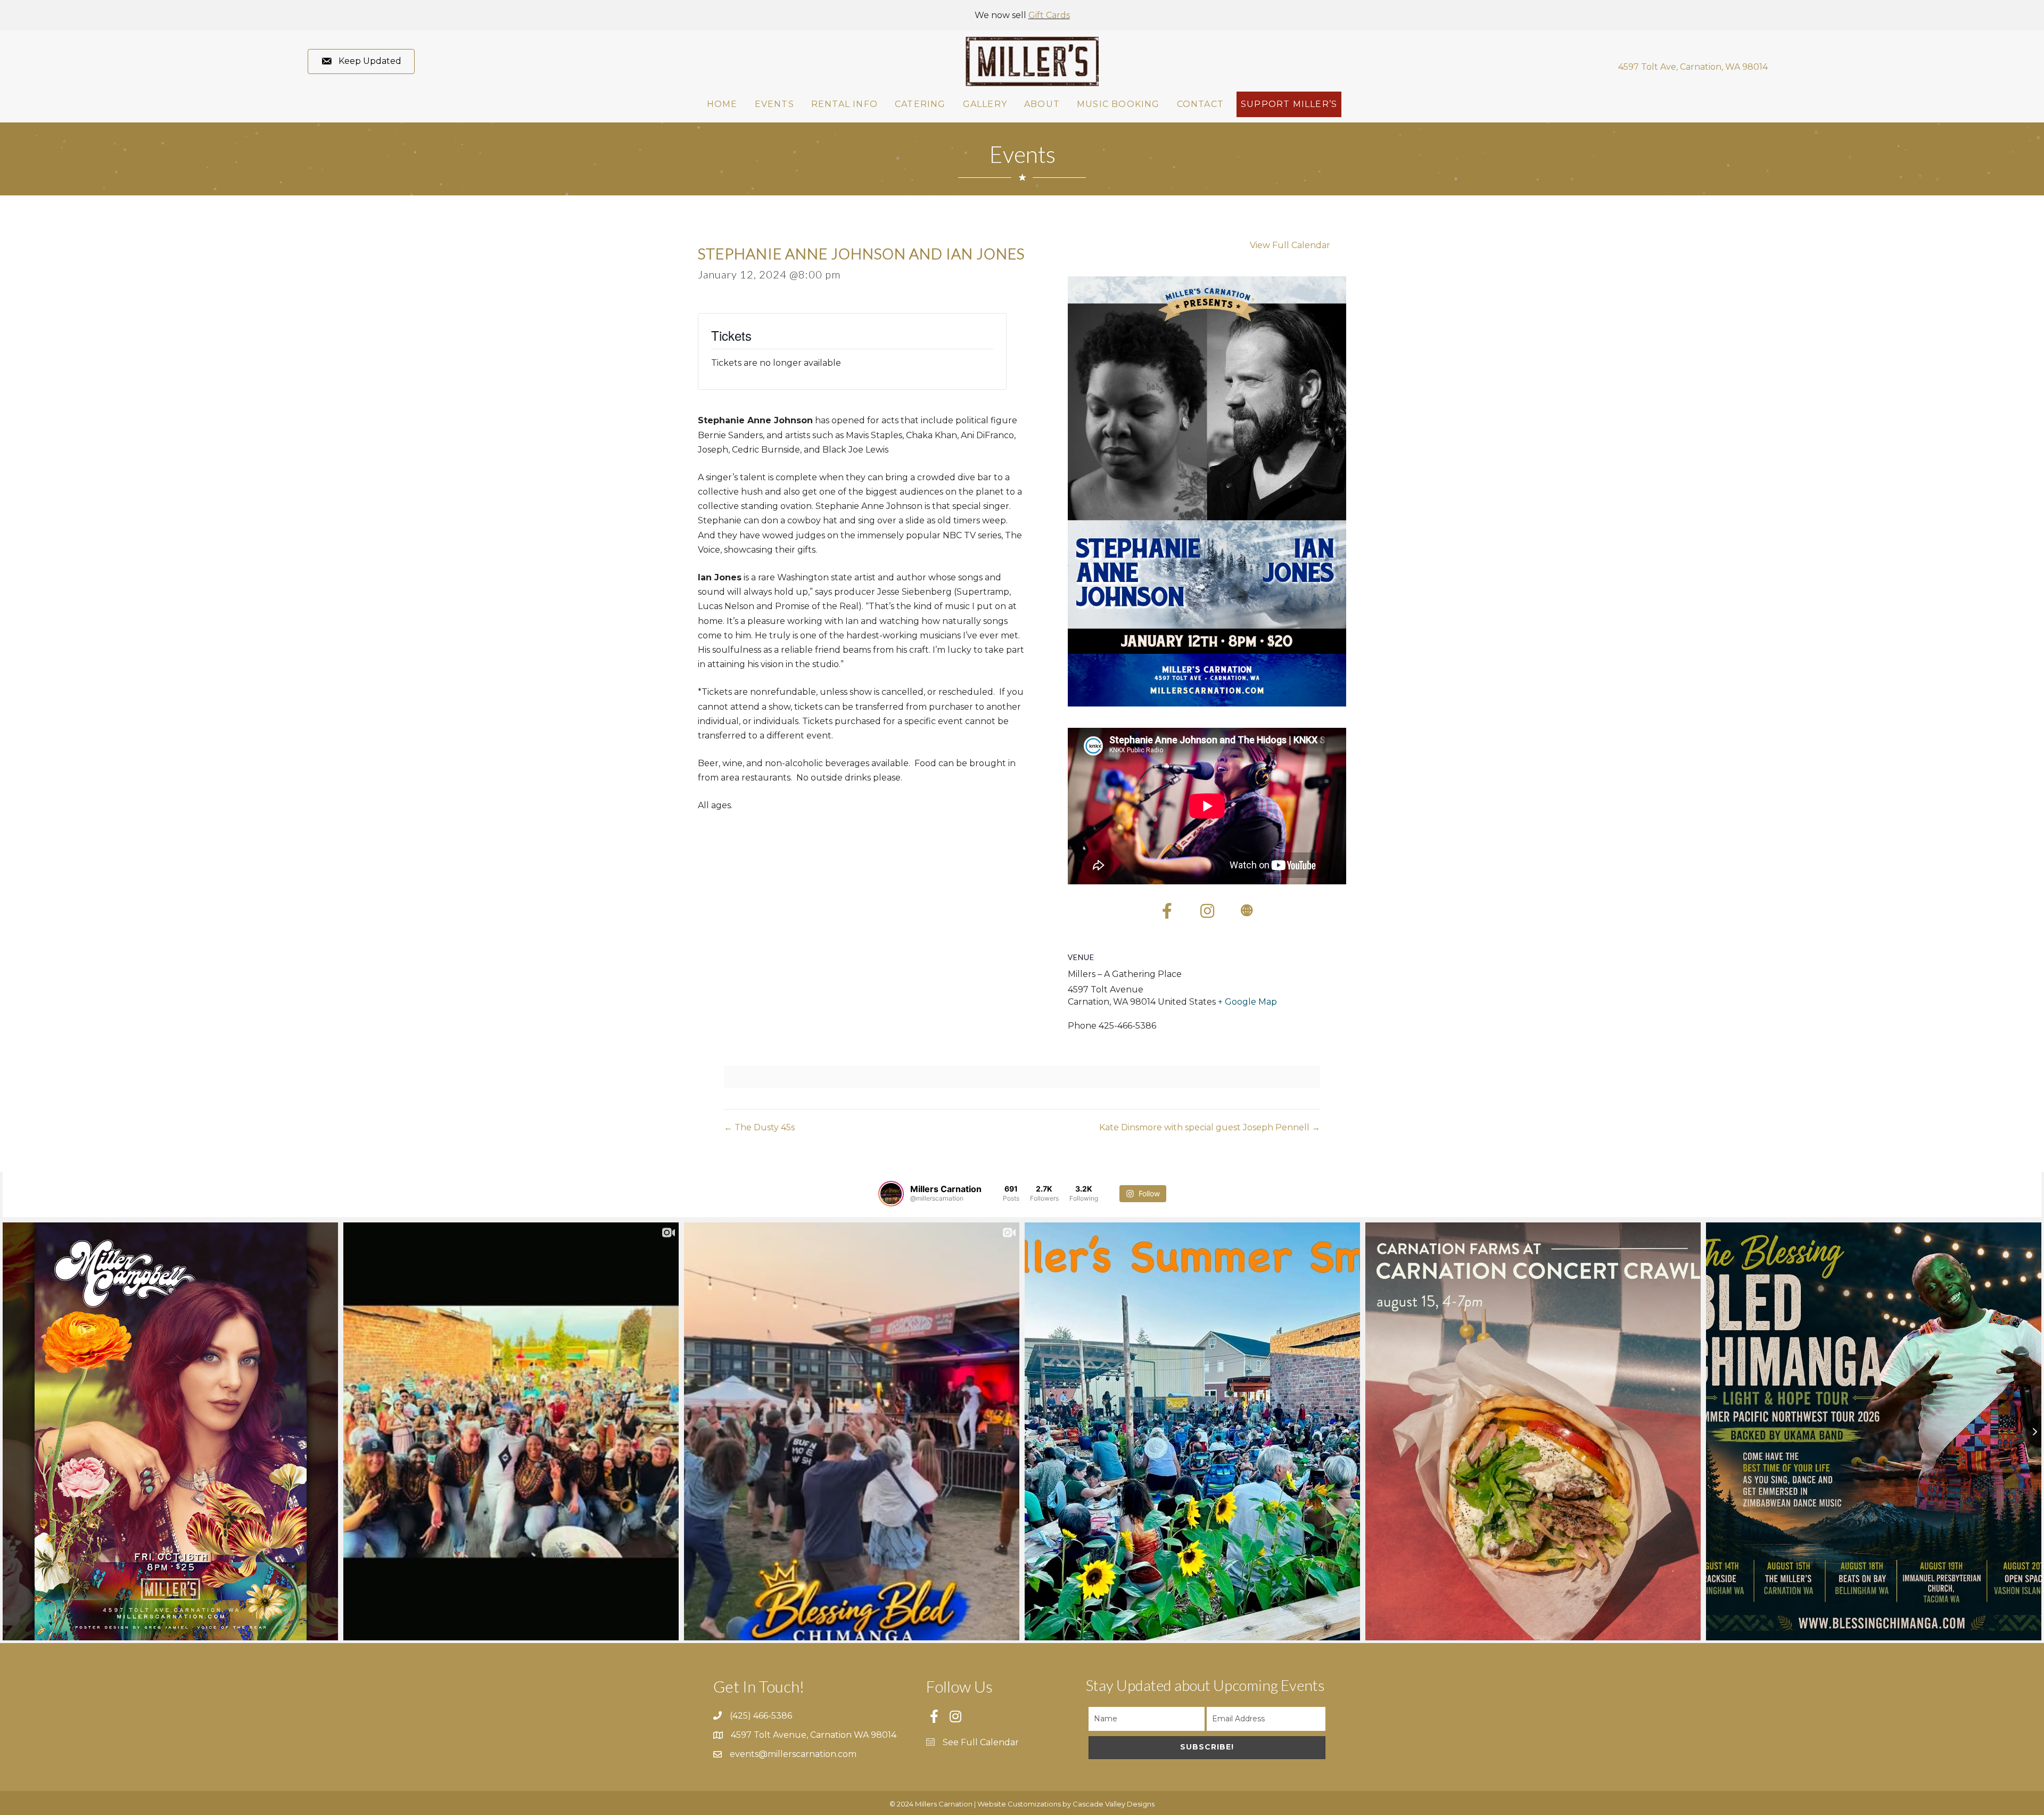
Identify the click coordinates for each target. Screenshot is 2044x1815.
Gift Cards (1049, 15)
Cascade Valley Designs (1114, 1804)
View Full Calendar (1290, 245)
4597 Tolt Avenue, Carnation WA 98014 (814, 1735)
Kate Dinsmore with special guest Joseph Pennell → (1210, 1127)
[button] (361, 61)
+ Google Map (1247, 1002)
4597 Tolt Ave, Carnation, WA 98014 (1693, 67)
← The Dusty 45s (759, 1127)
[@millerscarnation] (891, 1194)
